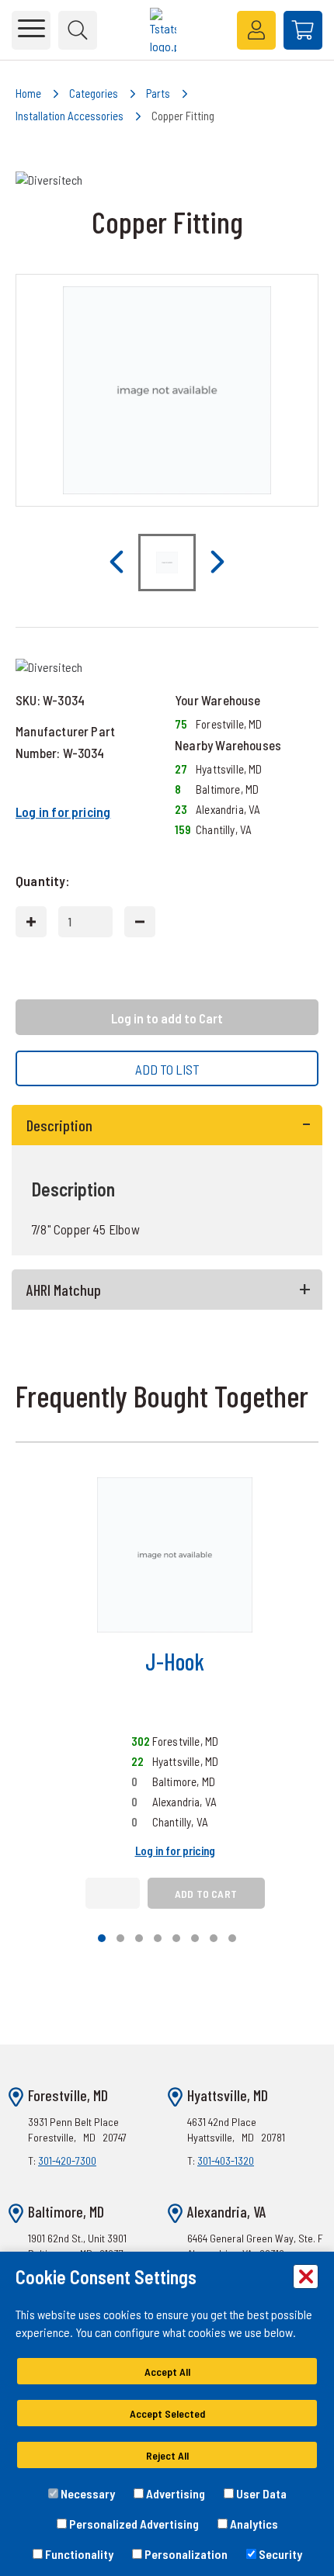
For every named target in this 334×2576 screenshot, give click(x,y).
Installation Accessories (70, 116)
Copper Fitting (183, 116)
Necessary (87, 2493)
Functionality (78, 2554)
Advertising (174, 2493)
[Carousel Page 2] (120, 1938)
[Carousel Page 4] (158, 1938)
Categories (94, 93)
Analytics (253, 2524)
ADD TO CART (206, 1894)
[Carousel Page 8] (232, 1938)
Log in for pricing (63, 812)
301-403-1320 (226, 2161)
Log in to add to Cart (167, 1018)
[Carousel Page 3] (139, 1938)
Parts (158, 93)
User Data (260, 2493)
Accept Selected (167, 2413)
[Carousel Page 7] (214, 1938)
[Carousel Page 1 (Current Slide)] (102, 1938)
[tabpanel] (167, 1181)
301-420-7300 (67, 2161)
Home (28, 93)
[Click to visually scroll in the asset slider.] (117, 563)
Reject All (167, 2455)
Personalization (185, 2554)
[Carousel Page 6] (195, 1938)
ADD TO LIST (167, 1069)
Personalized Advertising (133, 2524)
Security (279, 2554)
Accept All (167, 2372)
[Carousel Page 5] (176, 1938)
